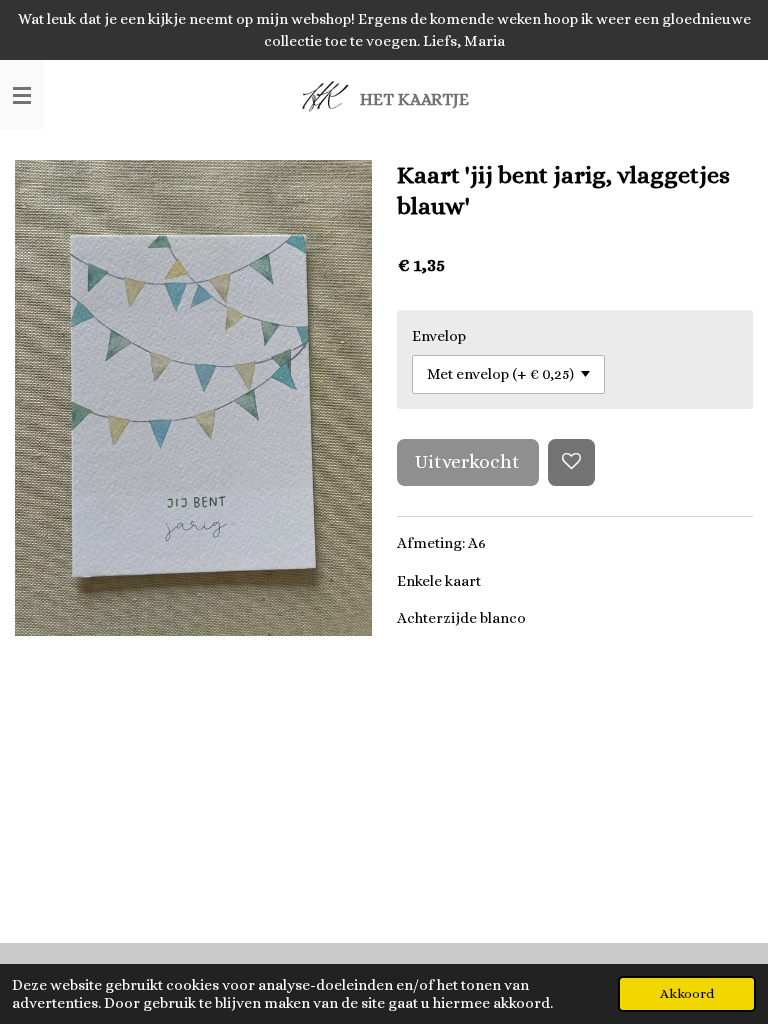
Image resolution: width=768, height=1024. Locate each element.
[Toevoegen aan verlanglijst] (571, 462)
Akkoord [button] (687, 993)
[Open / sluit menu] (22, 95)
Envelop (439, 336)
